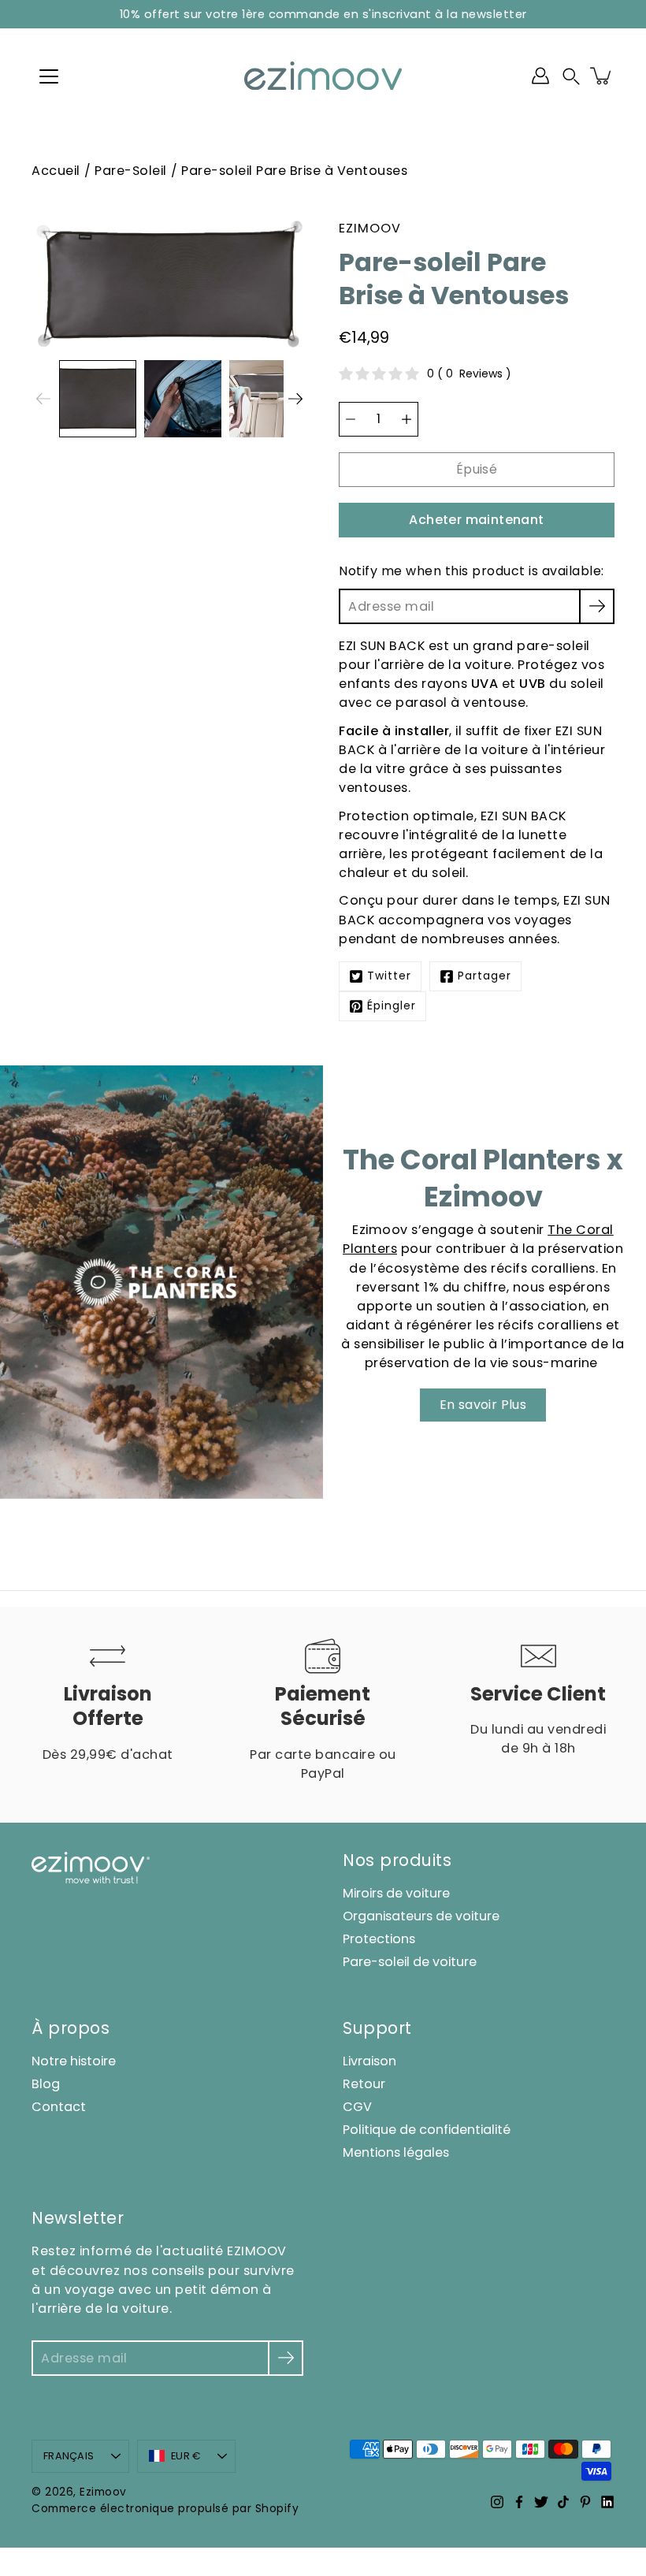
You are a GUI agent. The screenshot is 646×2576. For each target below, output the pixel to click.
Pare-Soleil (131, 171)
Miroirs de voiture (396, 1893)
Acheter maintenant (476, 520)
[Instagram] (497, 2502)
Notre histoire (74, 2061)
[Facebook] (519, 2502)
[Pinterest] (585, 2502)
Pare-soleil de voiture (410, 1962)
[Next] (295, 399)
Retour (364, 2084)
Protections (379, 1939)
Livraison (369, 2061)
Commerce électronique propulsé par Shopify (165, 2509)
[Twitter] (541, 2502)
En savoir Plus (483, 1405)
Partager (484, 976)
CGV (357, 2107)
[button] (571, 76)
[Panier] (602, 76)
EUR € (186, 2456)
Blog (46, 2084)
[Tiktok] (563, 2502)
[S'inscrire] (597, 606)
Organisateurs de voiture (421, 1916)
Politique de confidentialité (427, 2130)
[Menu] (49, 76)
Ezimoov (103, 2492)
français (69, 2456)
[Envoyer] (286, 2358)
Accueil (56, 171)
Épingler (392, 1006)
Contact (59, 2107)
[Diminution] (351, 419)
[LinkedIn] (607, 2502)
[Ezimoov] (323, 76)
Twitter (389, 976)
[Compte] (540, 76)
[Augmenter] (407, 419)
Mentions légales (396, 2152)
